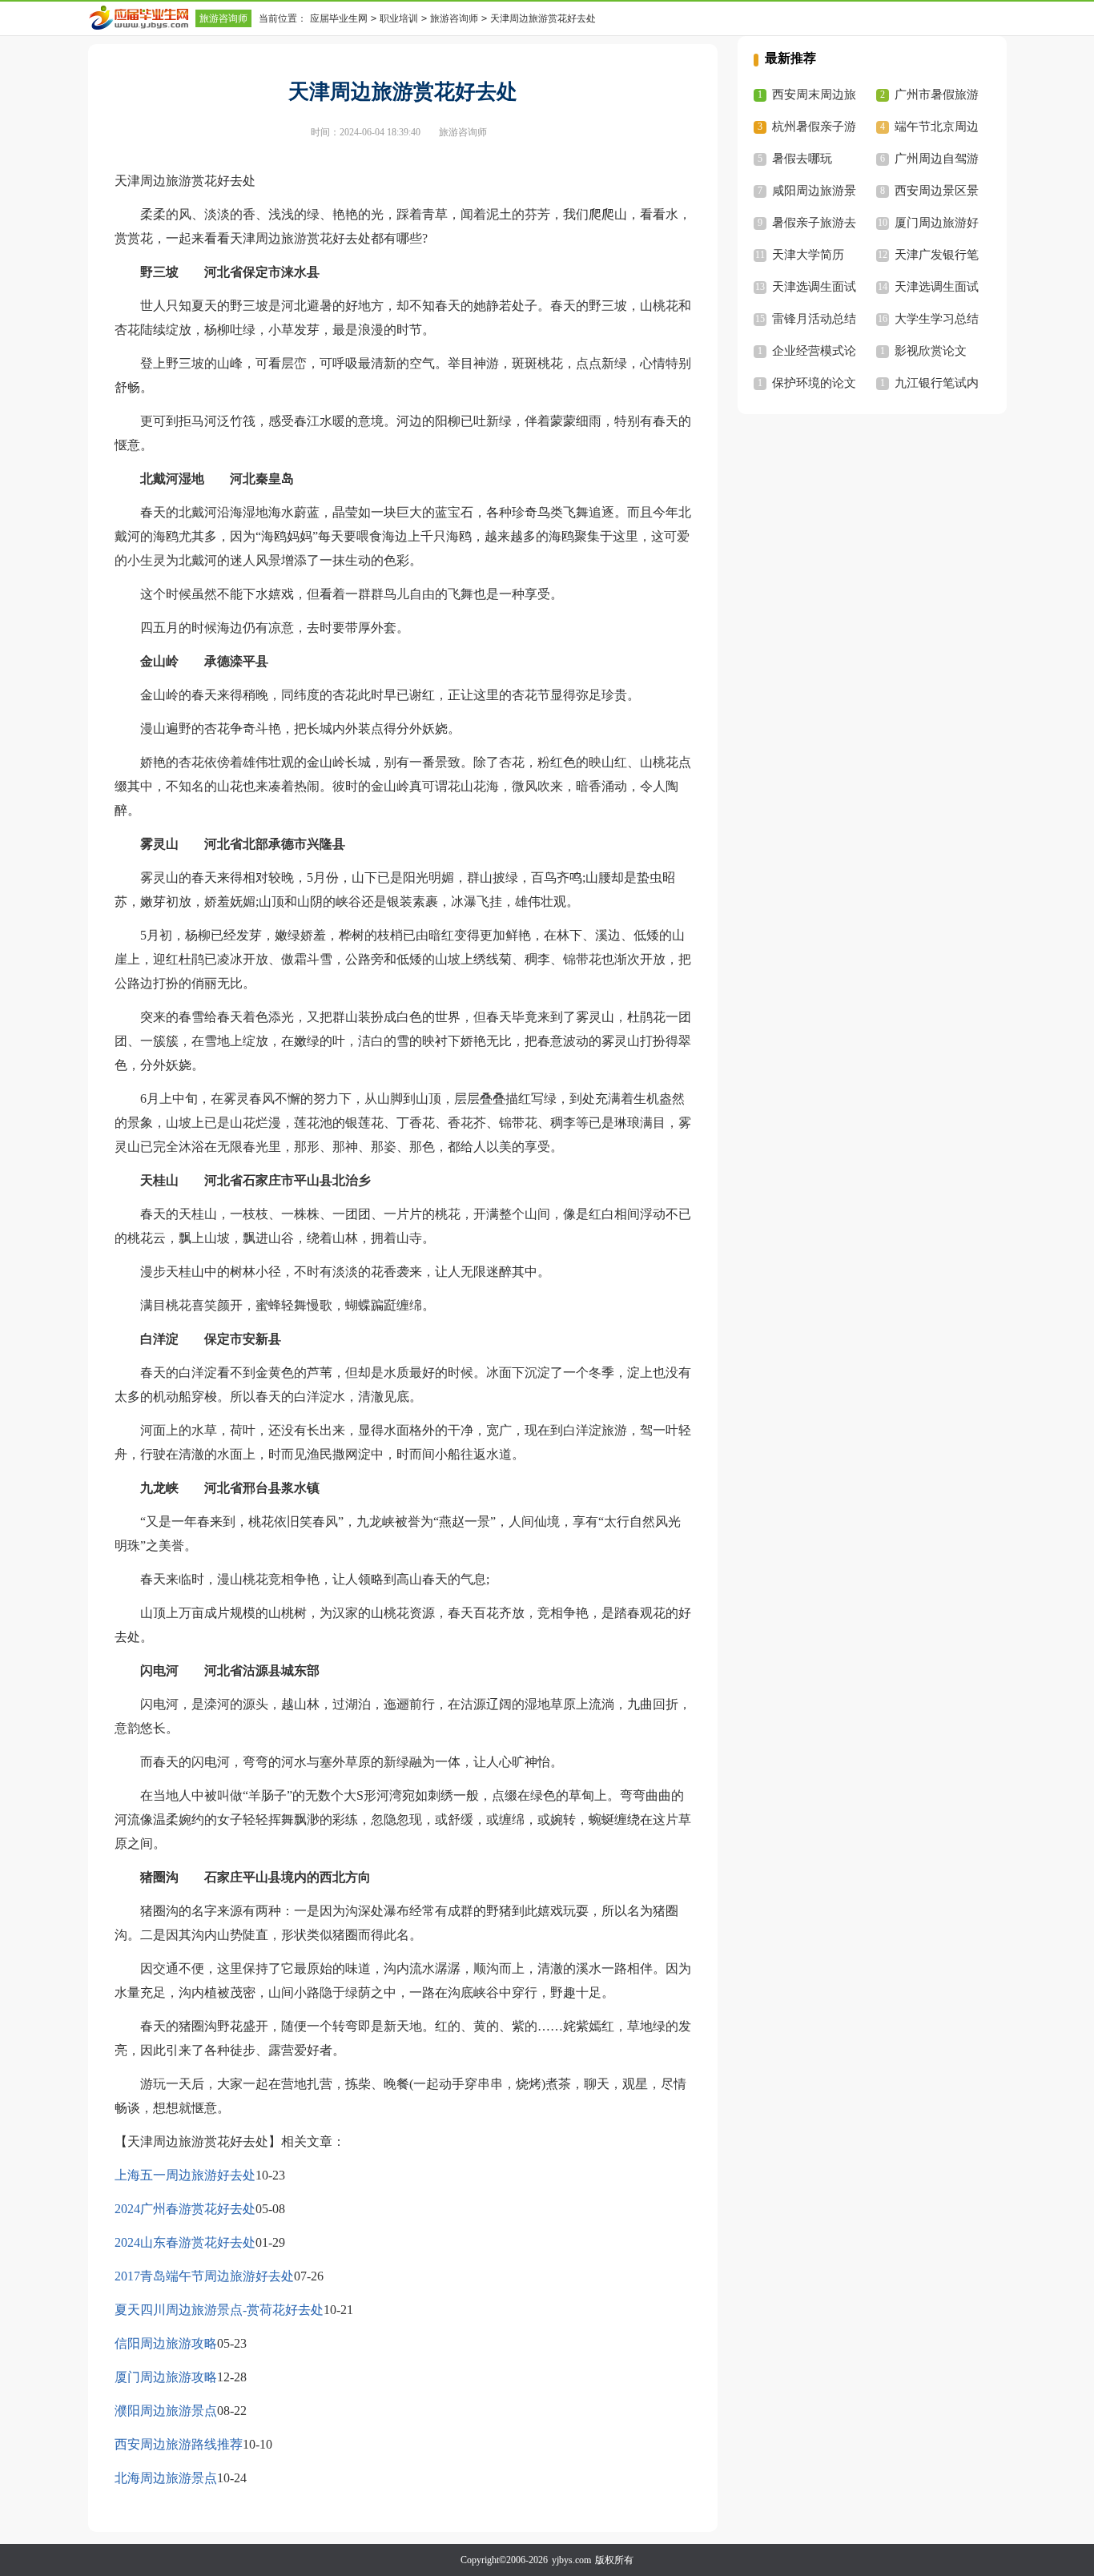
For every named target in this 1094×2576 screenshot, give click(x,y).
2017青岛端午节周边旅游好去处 (204, 2276)
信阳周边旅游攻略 (166, 2343)
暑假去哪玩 (802, 159)
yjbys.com (571, 2560)
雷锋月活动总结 (814, 319)
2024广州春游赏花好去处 (185, 2209)
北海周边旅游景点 (166, 2478)
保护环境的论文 (814, 383)
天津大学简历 (808, 255)
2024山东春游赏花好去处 (185, 2242)
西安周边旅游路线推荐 (179, 2444)
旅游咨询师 (223, 18)
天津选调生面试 (814, 287)
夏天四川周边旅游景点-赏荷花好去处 (219, 2310)
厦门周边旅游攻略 (166, 2377)
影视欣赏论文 (931, 351)
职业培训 (399, 18)
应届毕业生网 (339, 18)
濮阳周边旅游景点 (166, 2411)
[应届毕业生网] (142, 18)
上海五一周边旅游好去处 (185, 2175)
